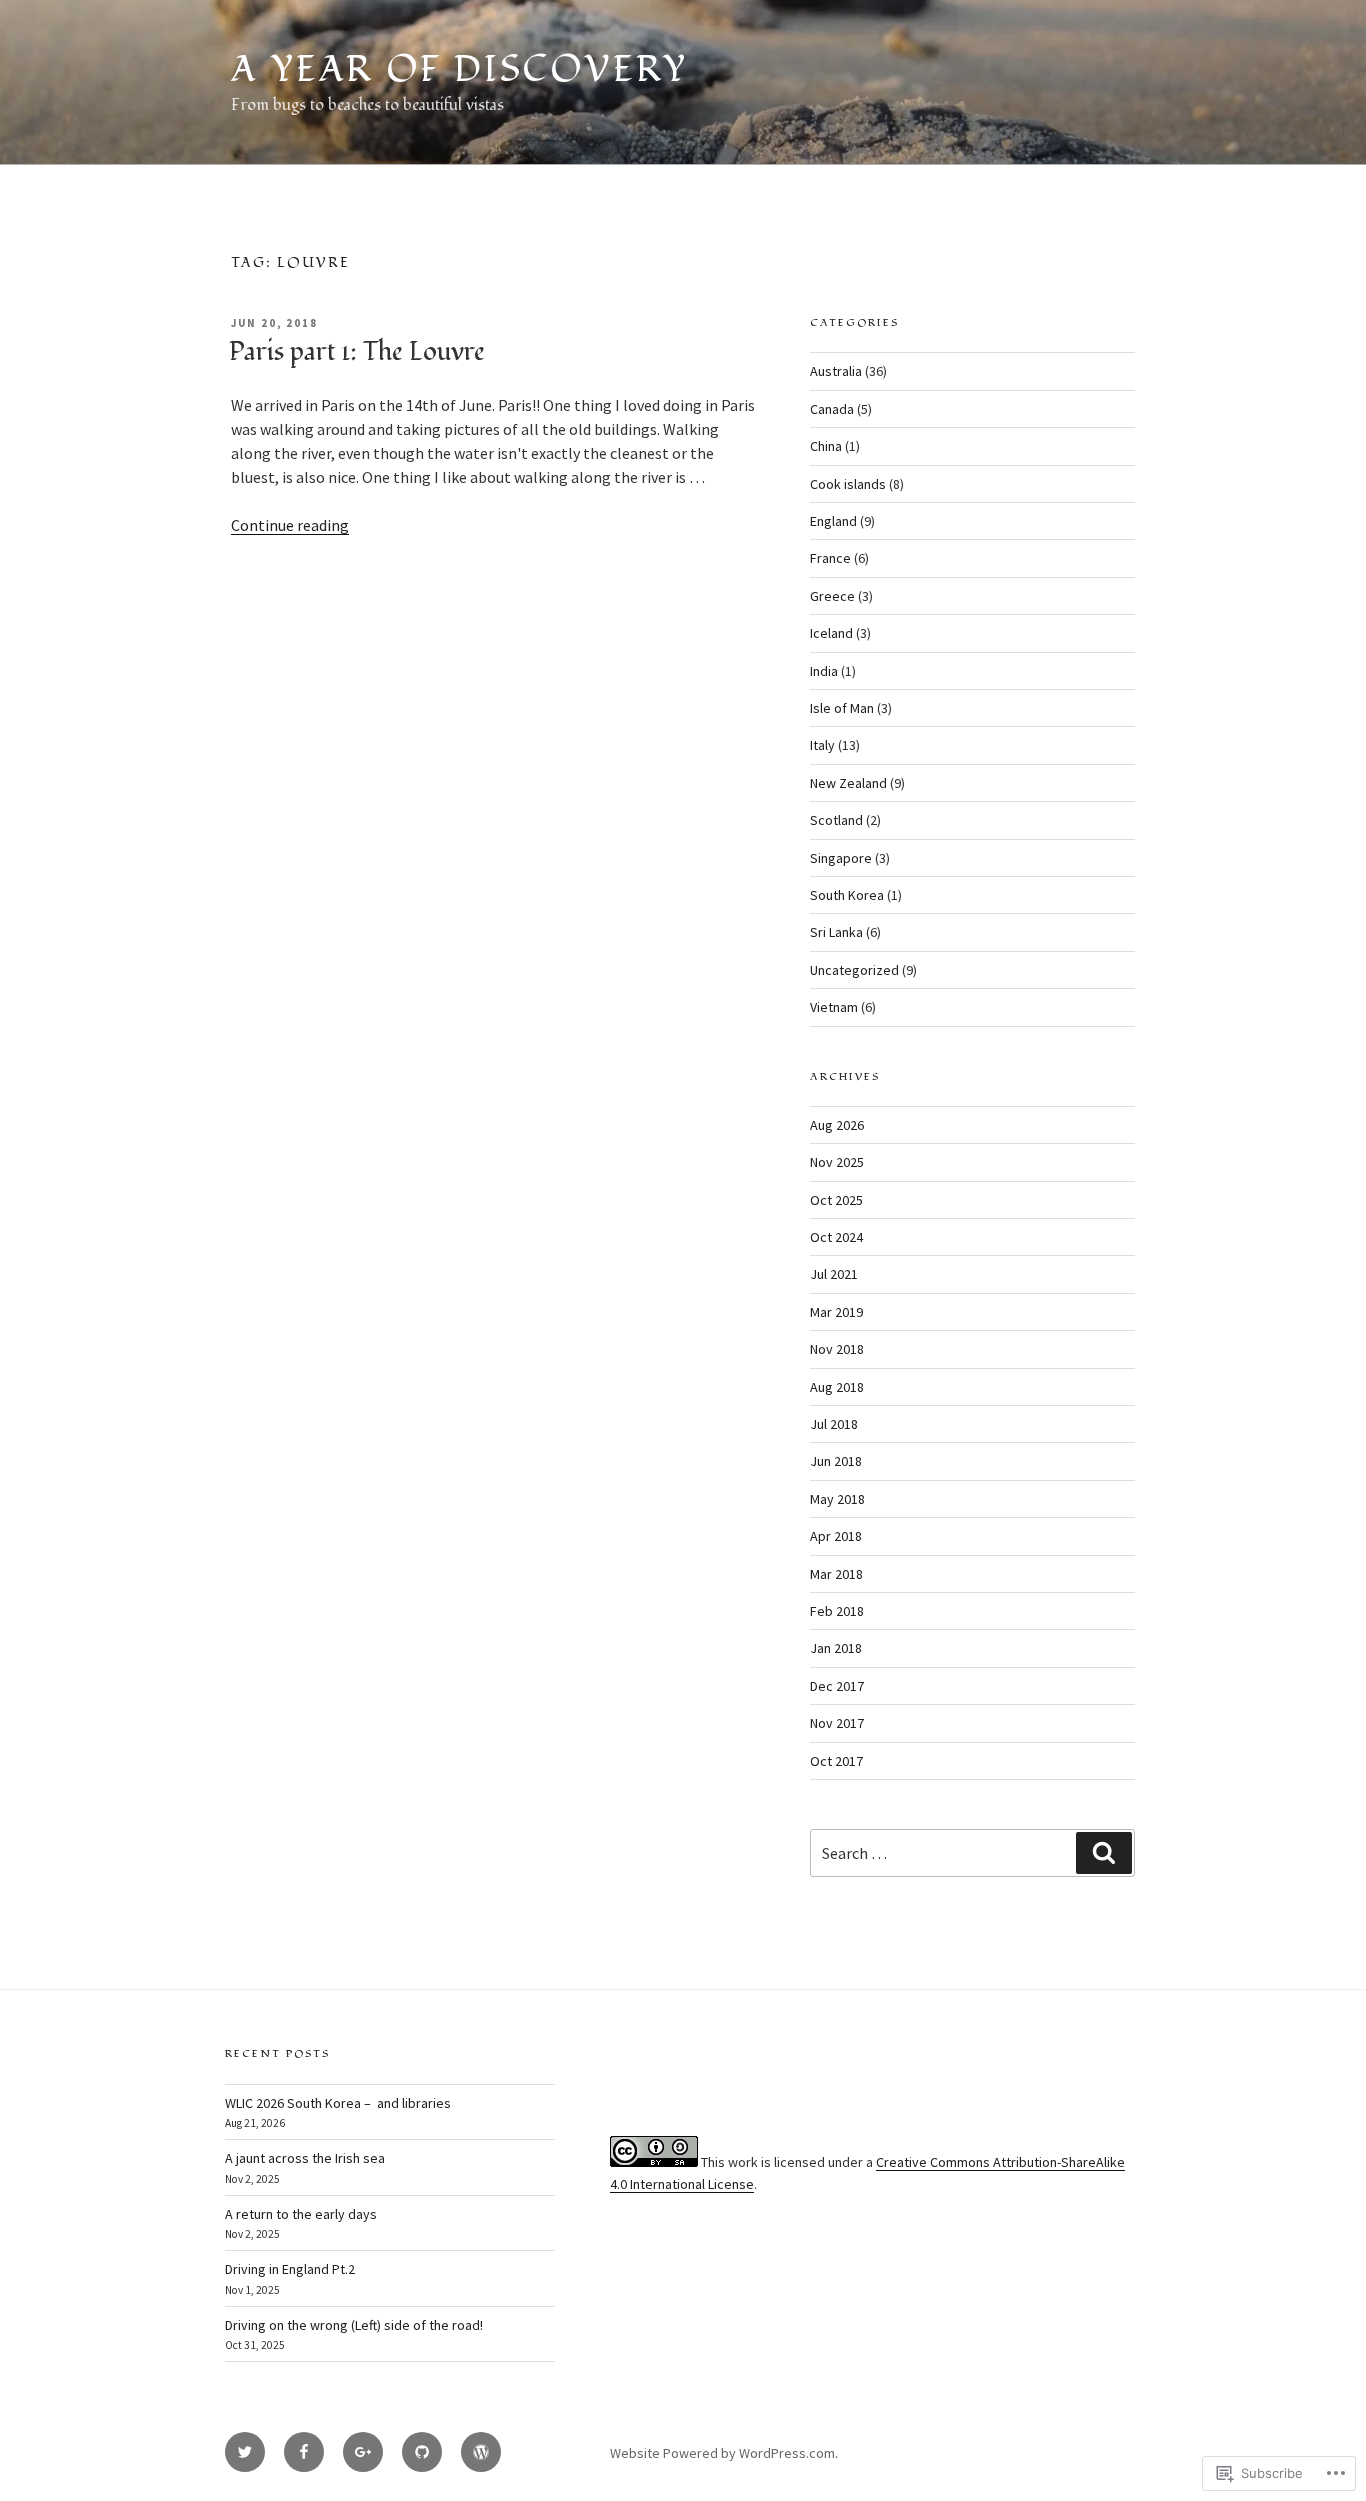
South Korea (847, 895)
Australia (836, 371)
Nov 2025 (837, 1162)
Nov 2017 (837, 1723)
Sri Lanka (836, 932)
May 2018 (837, 1499)
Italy (822, 745)
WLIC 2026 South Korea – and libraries (338, 2103)
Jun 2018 (836, 1461)
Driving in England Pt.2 (290, 2269)
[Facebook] (304, 2452)
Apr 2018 (836, 1536)
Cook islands (848, 484)
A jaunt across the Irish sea (305, 2158)
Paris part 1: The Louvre (357, 352)
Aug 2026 (837, 1125)
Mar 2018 (836, 1574)
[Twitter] (245, 2452)
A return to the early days (301, 2214)
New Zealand (848, 783)
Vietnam (834, 1007)
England (833, 521)
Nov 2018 (837, 1349)
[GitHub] (422, 2452)
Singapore (841, 858)
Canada (832, 409)
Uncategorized (854, 970)
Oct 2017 (836, 1761)
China (826, 446)
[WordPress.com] (481, 2452)
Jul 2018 (834, 1424)
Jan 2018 (836, 1648)
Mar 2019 (836, 1312)
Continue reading (290, 525)
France (830, 558)
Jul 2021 (834, 1274)
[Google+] (363, 2452)
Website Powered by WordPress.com (722, 2453)
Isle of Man (842, 708)
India (824, 671)
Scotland (836, 820)
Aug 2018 (837, 1387)
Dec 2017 (837, 1686)
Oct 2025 (836, 1200)
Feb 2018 (837, 1611)
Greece (832, 596)
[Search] (1104, 1853)
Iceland (831, 633)
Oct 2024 (836, 1237)
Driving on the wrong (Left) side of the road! (354, 2325)
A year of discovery (459, 70)
